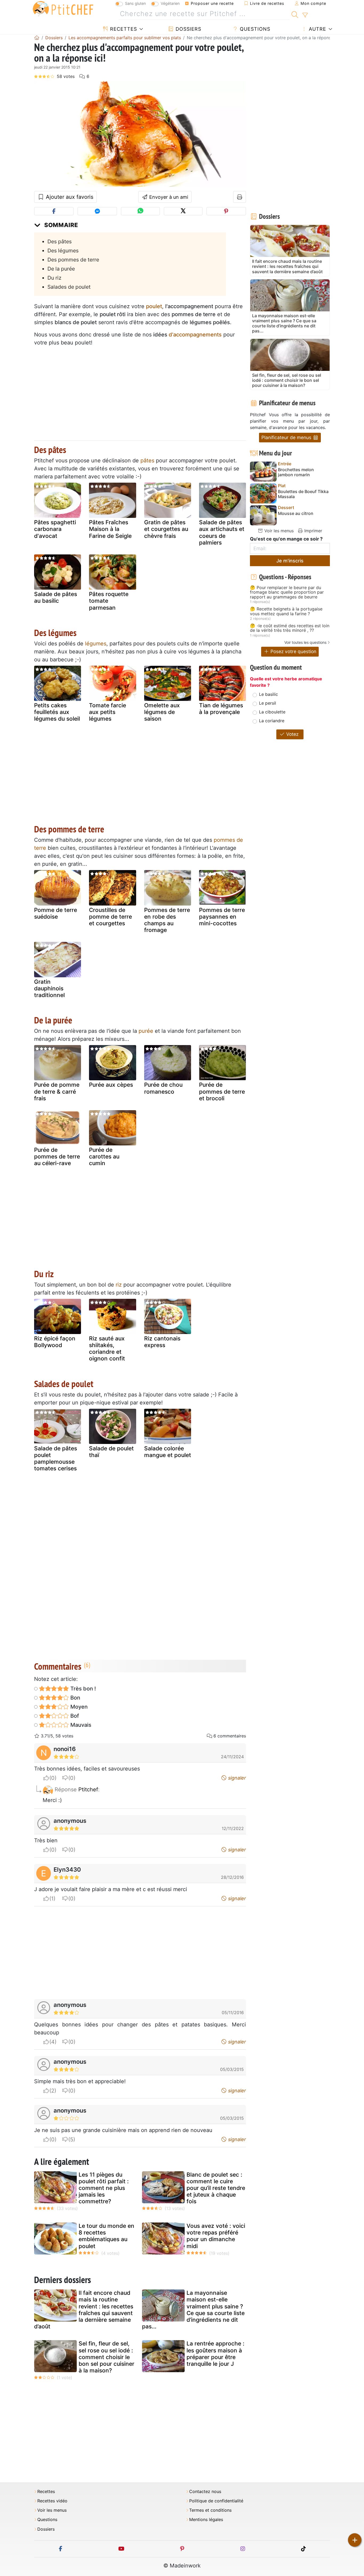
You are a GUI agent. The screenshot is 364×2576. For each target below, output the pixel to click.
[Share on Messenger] (97, 211)
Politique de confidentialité (216, 2501)
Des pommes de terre (73, 260)
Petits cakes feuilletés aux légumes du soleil (57, 712)
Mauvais (80, 1725)
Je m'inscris (290, 561)
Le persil (268, 703)
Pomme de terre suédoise (56, 913)
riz (119, 1285)
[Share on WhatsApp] (140, 211)
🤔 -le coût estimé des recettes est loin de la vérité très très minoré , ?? (290, 628)
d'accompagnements (195, 335)
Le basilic (268, 694)
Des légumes (63, 251)
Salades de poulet (69, 287)
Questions (254, 29)
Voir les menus (278, 531)
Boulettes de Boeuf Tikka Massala (303, 494)
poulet (154, 306)
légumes (96, 644)
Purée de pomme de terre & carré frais (57, 1091)
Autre (317, 29)
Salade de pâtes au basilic (56, 597)
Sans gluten (135, 3)
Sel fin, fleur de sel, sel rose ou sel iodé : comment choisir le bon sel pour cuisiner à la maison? (106, 2357)
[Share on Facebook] (54, 211)
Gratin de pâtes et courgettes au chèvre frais (166, 529)
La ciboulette (272, 712)
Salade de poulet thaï (111, 1452)
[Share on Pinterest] (226, 211)
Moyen (78, 1707)
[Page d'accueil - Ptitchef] (37, 38)
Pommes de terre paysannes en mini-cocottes (222, 917)
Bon (75, 1698)
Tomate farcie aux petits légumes (108, 712)
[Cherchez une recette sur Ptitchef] (295, 14)
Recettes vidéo (52, 2501)
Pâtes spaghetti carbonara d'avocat (55, 529)
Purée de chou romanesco (163, 1088)
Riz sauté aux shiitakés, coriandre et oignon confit (107, 1349)
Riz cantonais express (162, 1342)
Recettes (123, 29)
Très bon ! (82, 1689)
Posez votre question (293, 651)
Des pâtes (60, 241)
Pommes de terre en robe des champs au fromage (167, 920)
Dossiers (188, 29)
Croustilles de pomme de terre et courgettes (110, 917)
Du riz (54, 278)
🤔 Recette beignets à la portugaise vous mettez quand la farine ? (286, 611)
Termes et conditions (210, 2510)
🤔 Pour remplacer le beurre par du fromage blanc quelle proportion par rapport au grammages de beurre (287, 592)
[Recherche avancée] (305, 15)
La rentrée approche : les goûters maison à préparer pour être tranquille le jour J (215, 2354)
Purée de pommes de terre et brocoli (222, 1091)
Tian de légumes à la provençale (221, 709)
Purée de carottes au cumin (104, 1156)
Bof (74, 1716)
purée (146, 1031)
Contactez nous (205, 2492)
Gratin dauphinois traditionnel (49, 988)
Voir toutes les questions (305, 642)
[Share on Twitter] (183, 211)
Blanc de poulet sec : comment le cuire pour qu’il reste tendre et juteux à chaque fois (216, 2188)
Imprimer (313, 531)
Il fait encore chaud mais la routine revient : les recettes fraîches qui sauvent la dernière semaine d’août (84, 2310)
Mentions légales (206, 2520)
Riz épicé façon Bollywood (55, 1342)
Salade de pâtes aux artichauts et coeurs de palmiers (222, 532)
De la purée (61, 269)
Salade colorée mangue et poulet (168, 1452)
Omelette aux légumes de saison (162, 712)
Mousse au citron (296, 513)
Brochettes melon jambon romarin (296, 472)
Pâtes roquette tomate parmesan (109, 601)
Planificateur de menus (287, 437)
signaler (236, 1778)
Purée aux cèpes (111, 1085)
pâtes (147, 461)
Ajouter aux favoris (69, 197)
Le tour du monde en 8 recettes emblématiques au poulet (106, 2236)
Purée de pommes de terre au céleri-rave (57, 1156)
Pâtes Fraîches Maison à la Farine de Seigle (110, 529)
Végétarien (170, 3)
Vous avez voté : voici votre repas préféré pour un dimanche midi (216, 2236)
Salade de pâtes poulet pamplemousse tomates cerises (56, 1458)
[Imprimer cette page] (240, 197)
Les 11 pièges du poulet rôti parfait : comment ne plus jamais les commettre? (104, 2188)
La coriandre (272, 721)
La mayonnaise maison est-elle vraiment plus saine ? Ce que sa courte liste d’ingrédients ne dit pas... (193, 2310)
